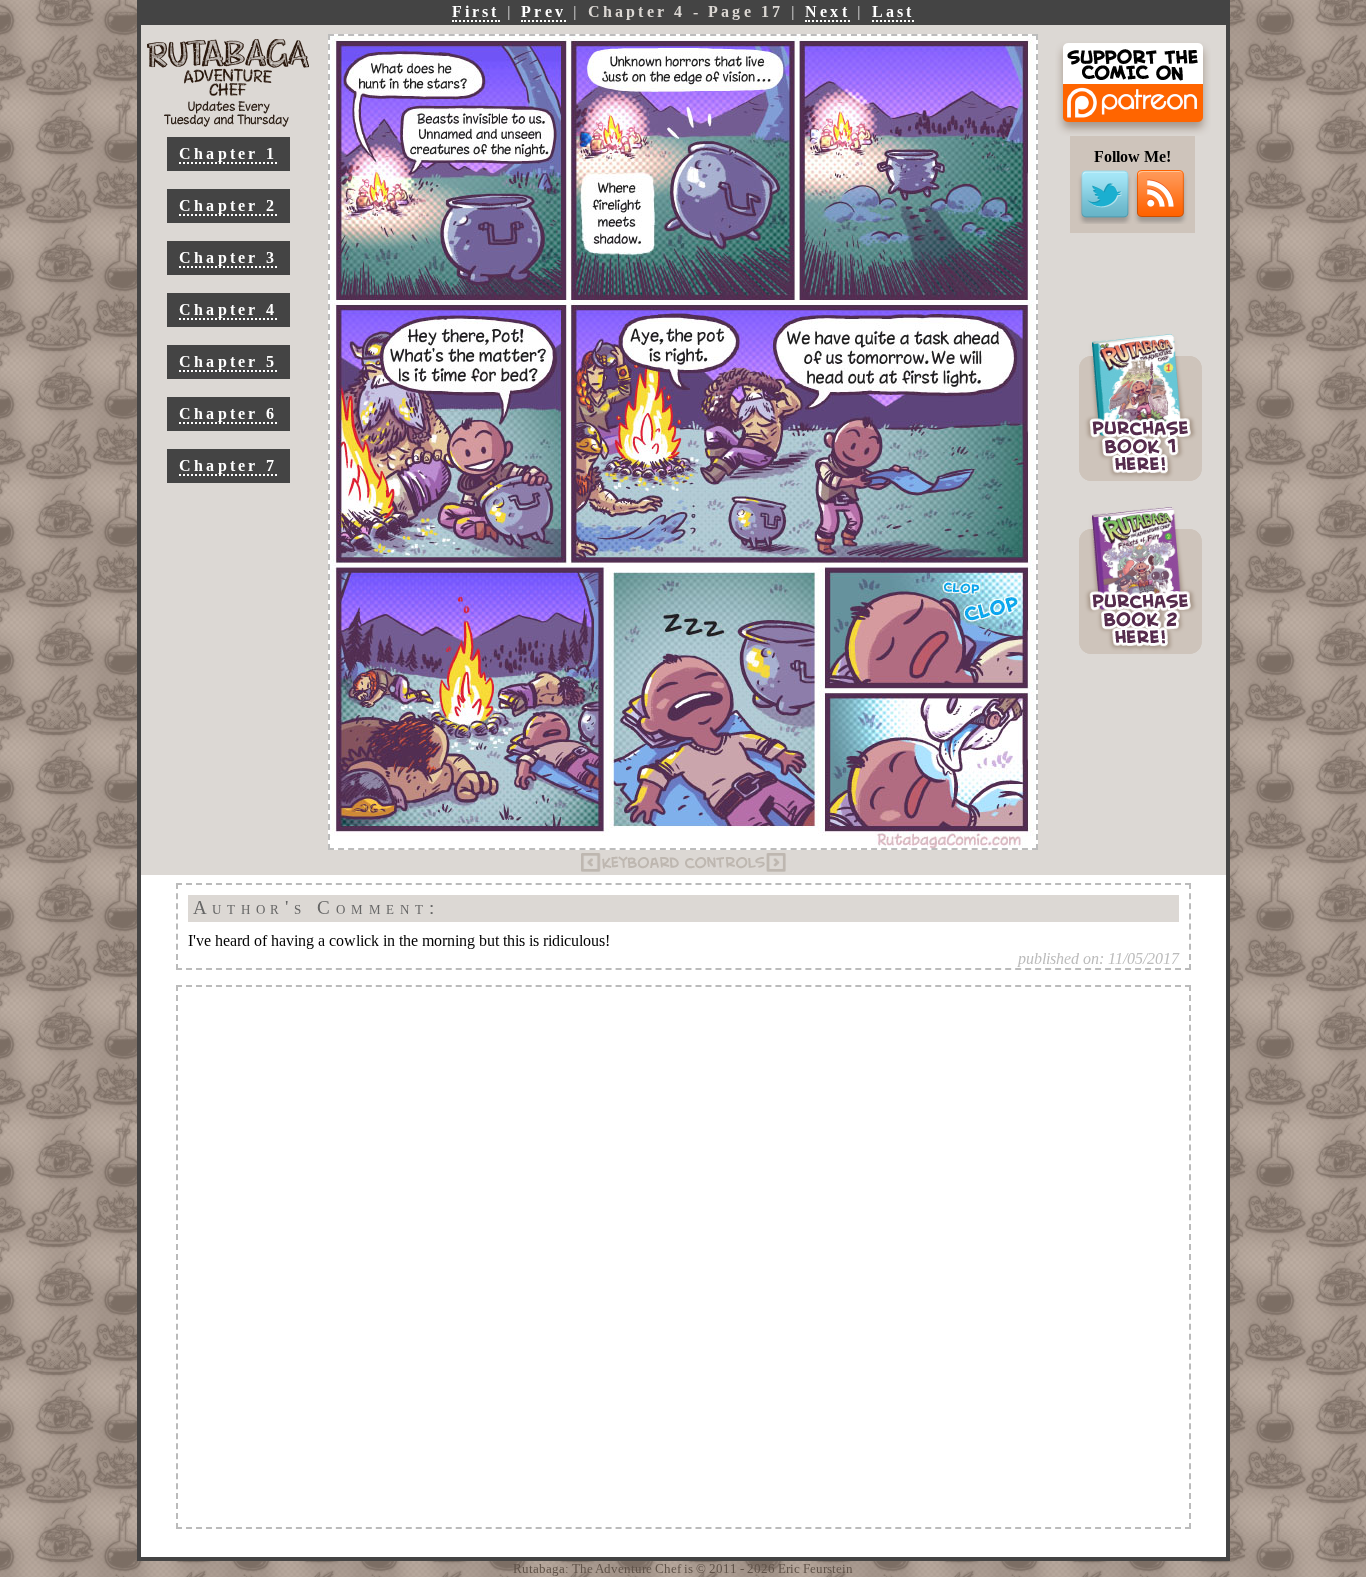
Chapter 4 (228, 309)
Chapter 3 (228, 257)
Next (827, 11)
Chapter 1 (228, 153)
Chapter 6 (228, 413)
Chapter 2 (228, 205)
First (476, 11)
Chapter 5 (228, 361)
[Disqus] (683, 1257)
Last (893, 11)
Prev (543, 11)
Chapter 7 (228, 465)
